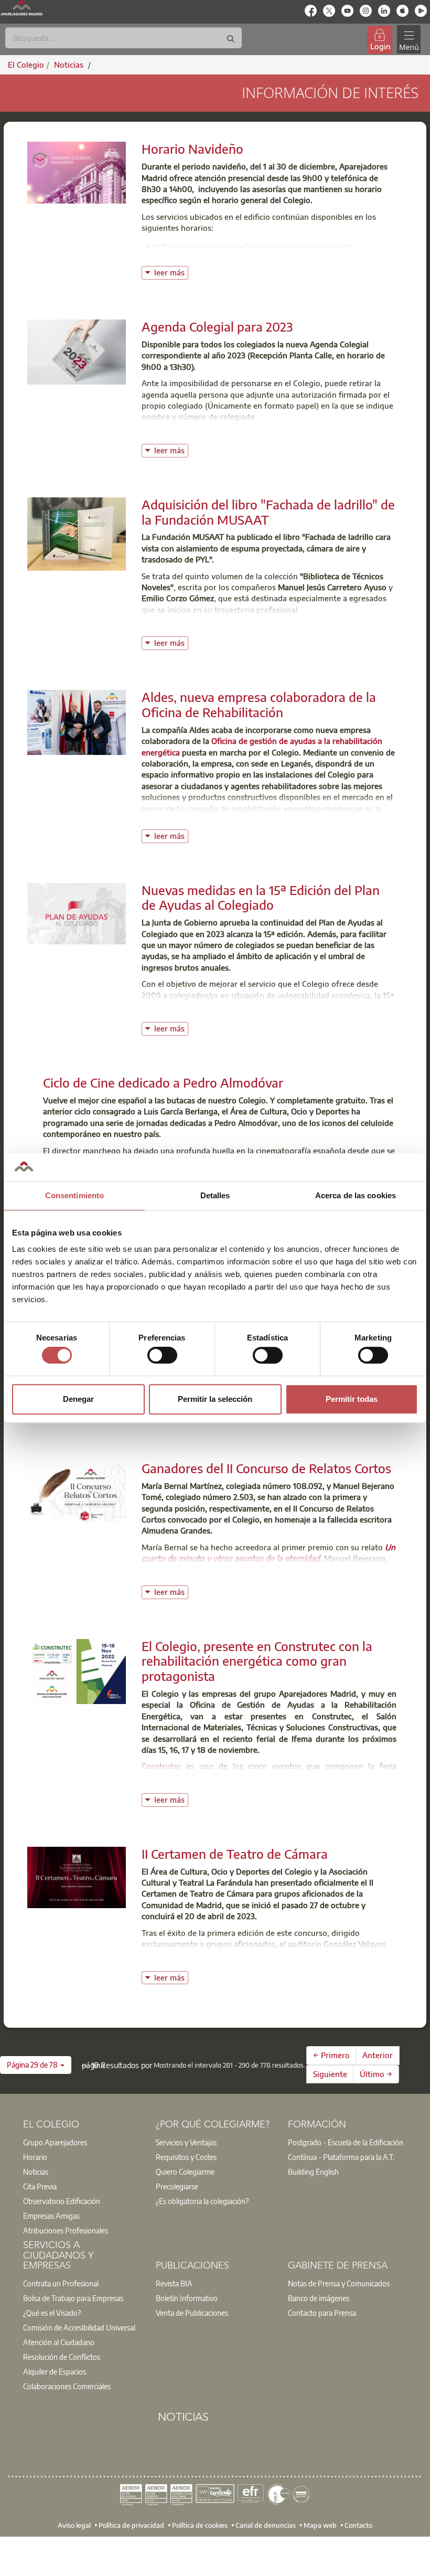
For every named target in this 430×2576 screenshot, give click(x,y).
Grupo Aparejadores (55, 2142)
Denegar (78, 1399)
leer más (171, 272)
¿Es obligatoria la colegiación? (202, 2201)
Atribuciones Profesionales (66, 2230)
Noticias (36, 2171)
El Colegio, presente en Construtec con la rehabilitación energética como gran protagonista (257, 1661)
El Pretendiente (268, 1570)
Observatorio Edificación (62, 2201)
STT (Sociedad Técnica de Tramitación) (222, 247)
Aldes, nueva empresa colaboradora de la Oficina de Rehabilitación (259, 704)
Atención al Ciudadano (59, 2342)
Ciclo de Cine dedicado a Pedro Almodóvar (163, 1082)
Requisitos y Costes (186, 2157)
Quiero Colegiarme (185, 2171)
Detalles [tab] (215, 1195)
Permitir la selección (215, 1399)
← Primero (331, 2055)
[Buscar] (231, 39)
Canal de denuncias (266, 2525)
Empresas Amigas (51, 2216)
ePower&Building (174, 1777)
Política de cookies (200, 2525)
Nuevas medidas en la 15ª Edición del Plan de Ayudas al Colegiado (261, 897)
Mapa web (320, 2525)
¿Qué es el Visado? (52, 2313)
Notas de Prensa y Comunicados (339, 2283)
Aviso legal (74, 2525)
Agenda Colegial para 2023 (217, 326)
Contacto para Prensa (322, 2313)
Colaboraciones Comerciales (67, 2386)
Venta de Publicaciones (192, 2313)
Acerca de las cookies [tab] (356, 1195)
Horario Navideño (192, 148)
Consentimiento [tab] (74, 1195)
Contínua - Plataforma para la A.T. (341, 2157)
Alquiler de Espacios (55, 2371)
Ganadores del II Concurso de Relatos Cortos (266, 1468)
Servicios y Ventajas (186, 2142)
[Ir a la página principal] (21, 8)
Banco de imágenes (319, 2298)
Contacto (358, 2525)
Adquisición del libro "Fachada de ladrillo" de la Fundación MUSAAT (268, 512)
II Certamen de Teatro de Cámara (235, 1854)
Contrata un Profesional (61, 2283)
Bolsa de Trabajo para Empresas (73, 2298)
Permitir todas (352, 1399)
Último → (376, 2074)
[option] (83, 2142)
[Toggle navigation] (408, 40)
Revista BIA (174, 2283)
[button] (36, 2065)
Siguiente (330, 2074)
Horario (35, 2157)
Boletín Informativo (187, 2298)
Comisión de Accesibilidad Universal (79, 2327)
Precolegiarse (177, 2186)
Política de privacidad (131, 2525)
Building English (313, 2171)
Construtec (162, 1766)
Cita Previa (40, 2186)
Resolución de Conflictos (62, 2357)
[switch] (162, 1355)
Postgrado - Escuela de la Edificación (346, 2142)
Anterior (378, 2055)
